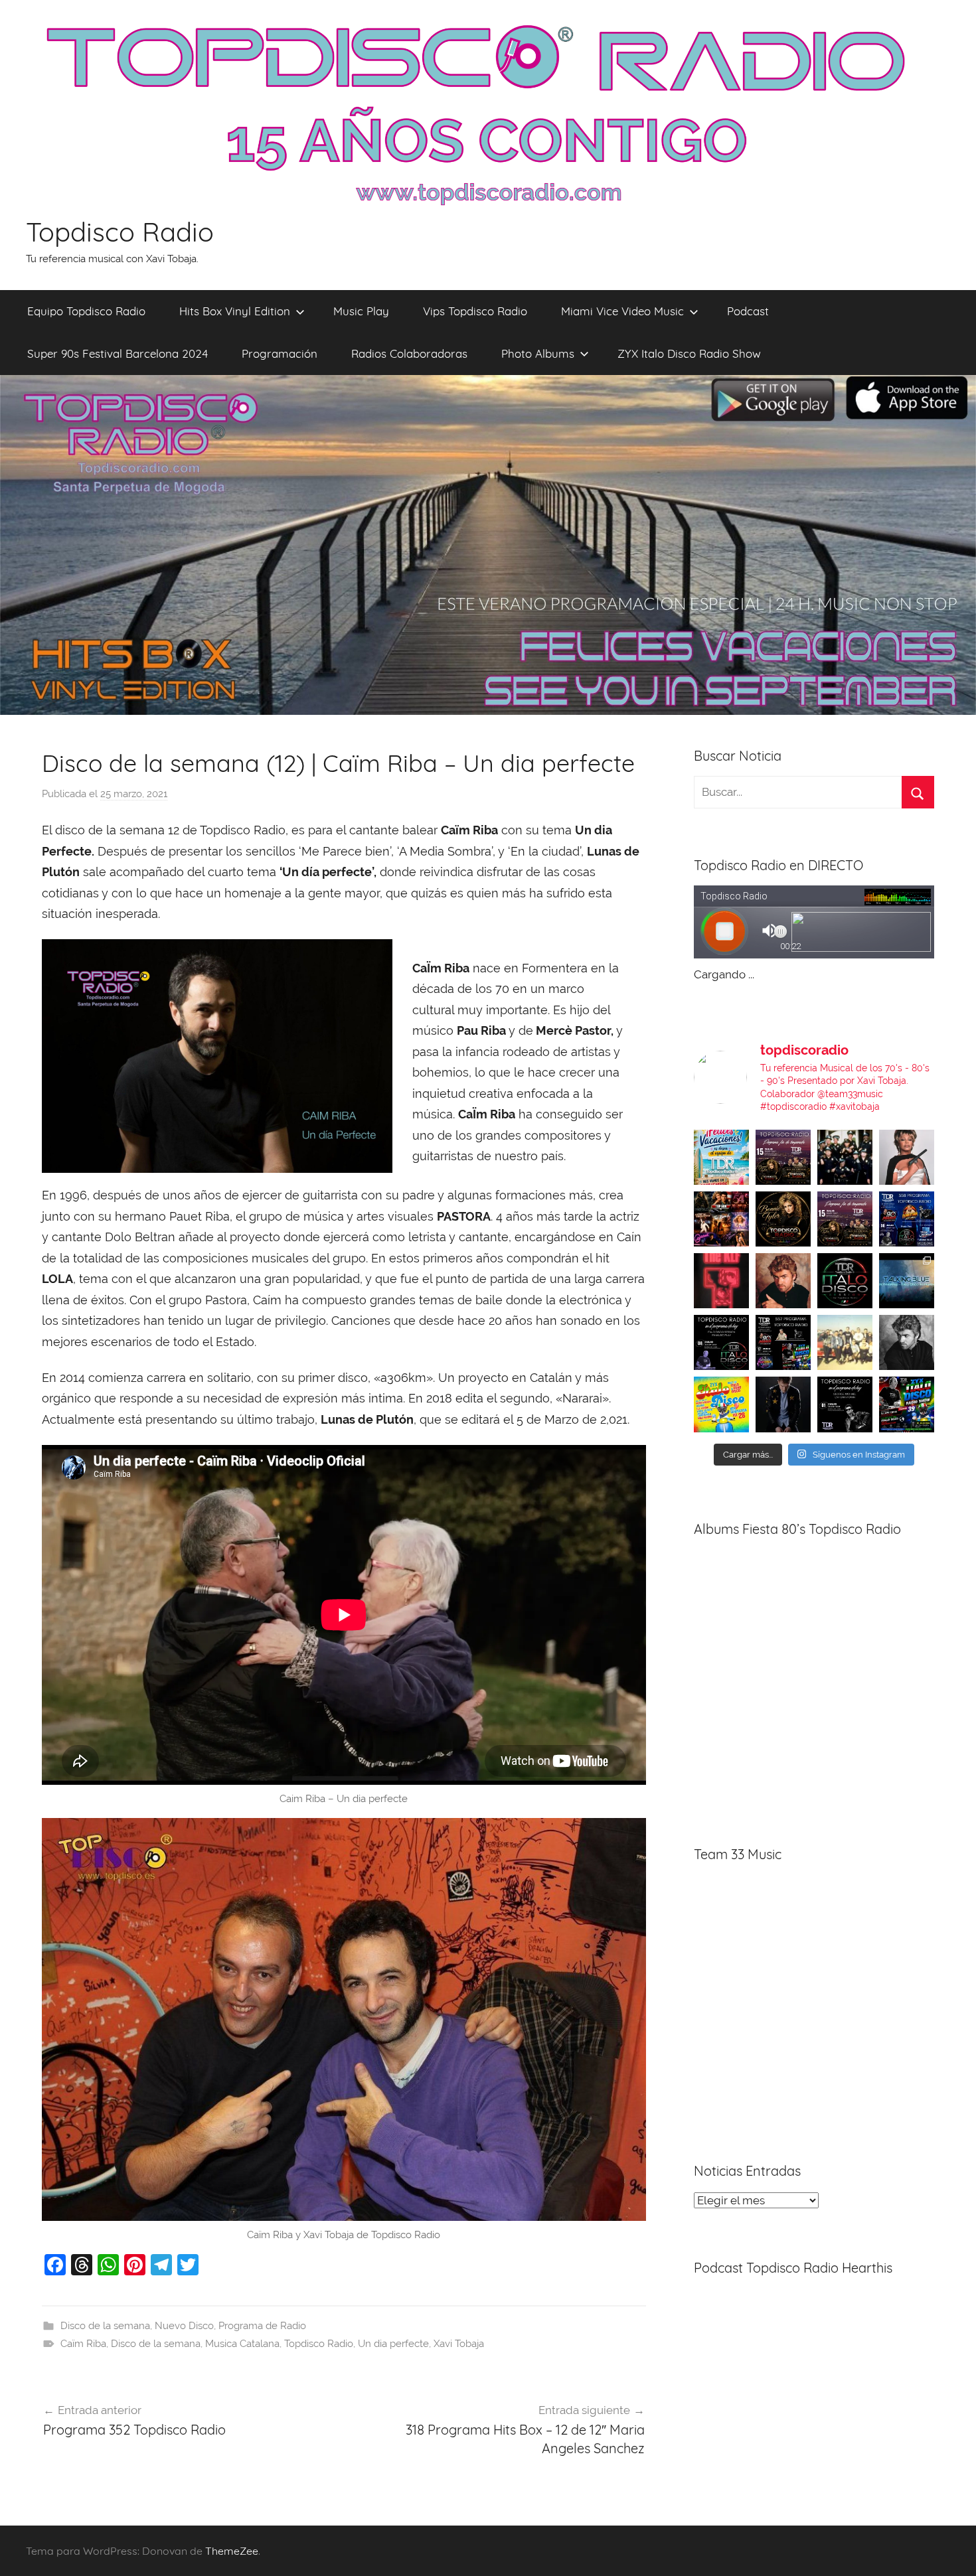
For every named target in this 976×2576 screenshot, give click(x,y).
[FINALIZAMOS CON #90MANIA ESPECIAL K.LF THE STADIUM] (721, 1281)
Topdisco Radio (120, 232)
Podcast (748, 311)
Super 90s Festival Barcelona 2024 (118, 353)
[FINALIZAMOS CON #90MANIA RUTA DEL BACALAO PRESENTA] (845, 1342)
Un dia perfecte (393, 2344)
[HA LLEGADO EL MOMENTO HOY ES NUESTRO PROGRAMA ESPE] (845, 1219)
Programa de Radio (262, 2326)
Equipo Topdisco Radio (86, 311)
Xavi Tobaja (459, 2344)
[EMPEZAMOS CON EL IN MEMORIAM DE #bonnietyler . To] (783, 1219)
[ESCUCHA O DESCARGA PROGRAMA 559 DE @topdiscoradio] (783, 1157)
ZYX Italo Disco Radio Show (689, 353)
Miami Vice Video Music (622, 311)
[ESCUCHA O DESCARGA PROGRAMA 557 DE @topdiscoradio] (783, 1342)
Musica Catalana (242, 2344)
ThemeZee (232, 2551)
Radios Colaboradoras (409, 353)
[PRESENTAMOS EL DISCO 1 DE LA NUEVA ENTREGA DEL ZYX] (721, 1404)
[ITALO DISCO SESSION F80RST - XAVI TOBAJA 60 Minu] (845, 1281)
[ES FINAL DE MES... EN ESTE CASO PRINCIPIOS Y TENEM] (907, 1404)
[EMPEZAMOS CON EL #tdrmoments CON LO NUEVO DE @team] (907, 1281)
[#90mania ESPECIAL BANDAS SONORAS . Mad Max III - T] (845, 1157)
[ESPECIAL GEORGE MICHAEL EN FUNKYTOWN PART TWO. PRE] (783, 1281)
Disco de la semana (105, 2326)
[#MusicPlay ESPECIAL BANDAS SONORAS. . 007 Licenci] (721, 1219)
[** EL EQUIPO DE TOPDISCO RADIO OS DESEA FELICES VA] (721, 1157)
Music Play (361, 311)
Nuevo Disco (184, 2326)
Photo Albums (538, 353)
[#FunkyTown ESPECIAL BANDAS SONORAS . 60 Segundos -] (907, 1157)
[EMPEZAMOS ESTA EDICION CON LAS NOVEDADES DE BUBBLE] (783, 1404)
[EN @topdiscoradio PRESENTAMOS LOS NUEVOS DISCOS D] (721, 1342)
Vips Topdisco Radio (475, 311)
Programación (280, 353)
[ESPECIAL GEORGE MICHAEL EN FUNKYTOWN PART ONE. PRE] (907, 1342)
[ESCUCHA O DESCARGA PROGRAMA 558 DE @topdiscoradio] (907, 1219)
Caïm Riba (83, 2344)
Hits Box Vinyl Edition (235, 311)
